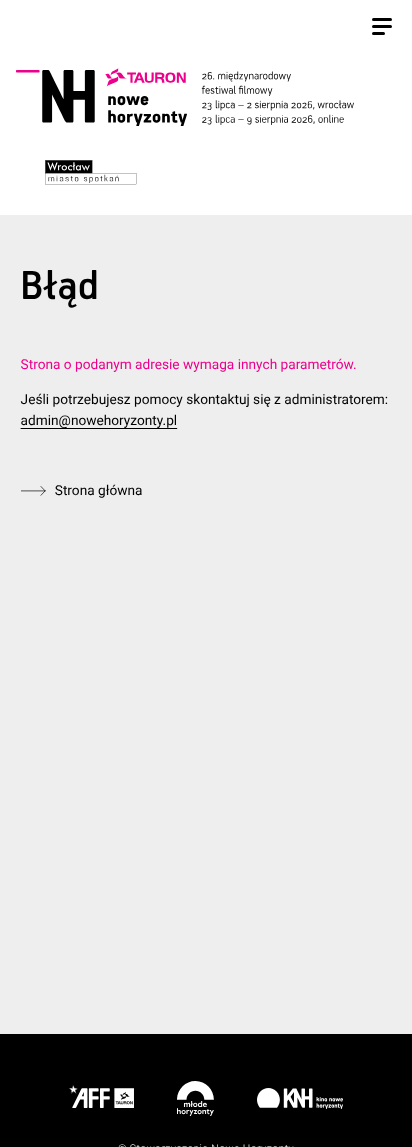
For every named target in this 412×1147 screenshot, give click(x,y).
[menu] (382, 29)
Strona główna (99, 491)
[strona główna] (203, 97)
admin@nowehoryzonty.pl (99, 421)
